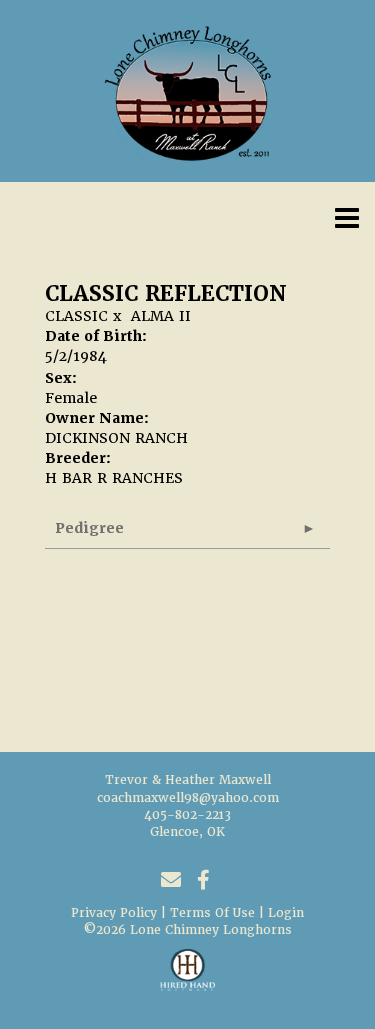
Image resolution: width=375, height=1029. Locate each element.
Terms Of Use (212, 913)
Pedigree (89, 528)
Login (286, 913)
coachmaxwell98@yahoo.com (188, 798)
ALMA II (161, 316)
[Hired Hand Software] (187, 979)
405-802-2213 (187, 815)
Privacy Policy (114, 913)
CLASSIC (76, 316)
